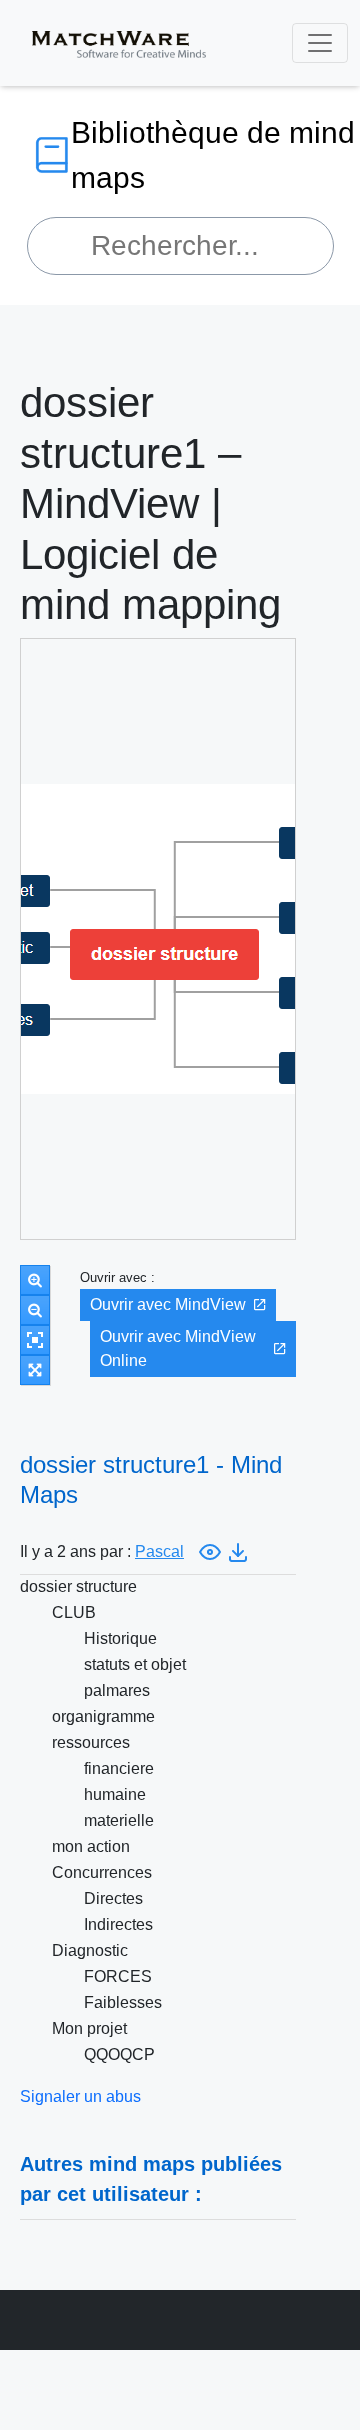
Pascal (159, 1551)
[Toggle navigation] (320, 43)
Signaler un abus (80, 2096)
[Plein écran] (35, 1370)
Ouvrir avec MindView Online (178, 1348)
